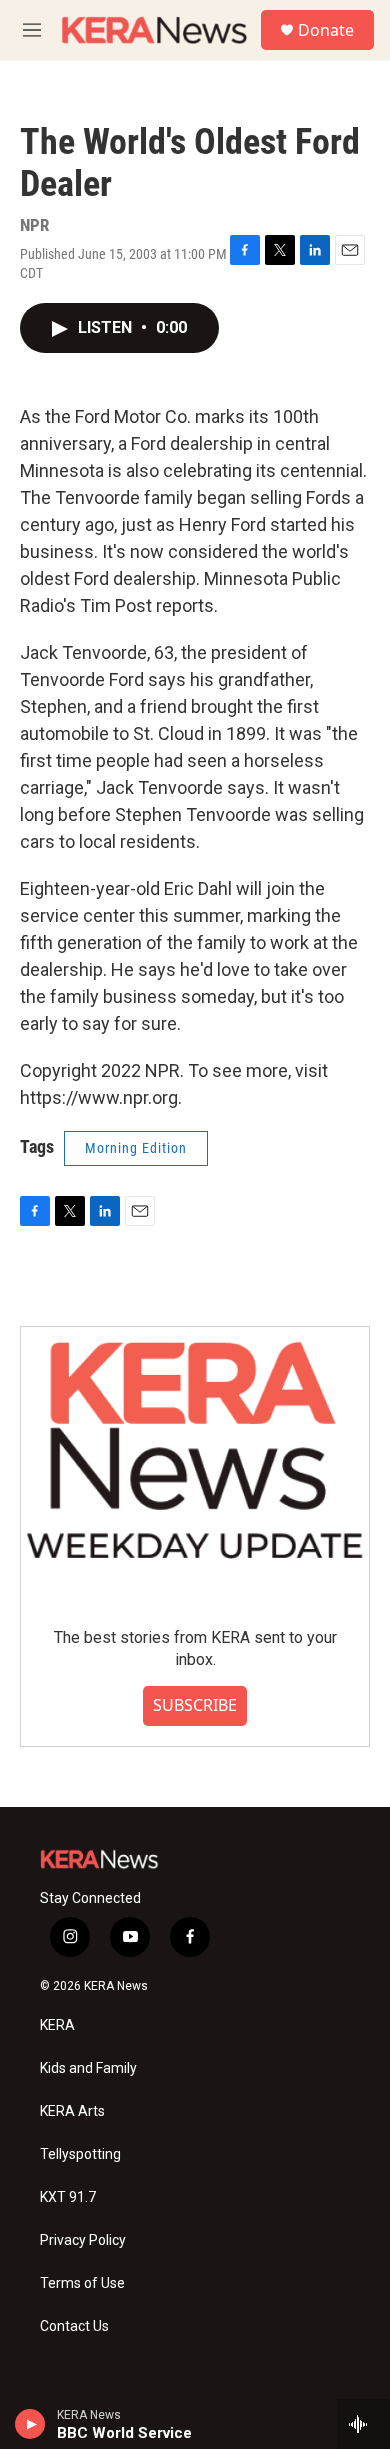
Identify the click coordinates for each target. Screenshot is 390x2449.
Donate (326, 30)
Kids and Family (88, 2068)
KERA (57, 2025)
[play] (30, 2424)
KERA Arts (72, 2111)
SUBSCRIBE (195, 1705)
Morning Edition (136, 1148)
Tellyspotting (80, 2154)
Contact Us (74, 2326)
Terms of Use (82, 2283)
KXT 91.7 (68, 2197)
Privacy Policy (83, 2240)
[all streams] (363, 2424)
